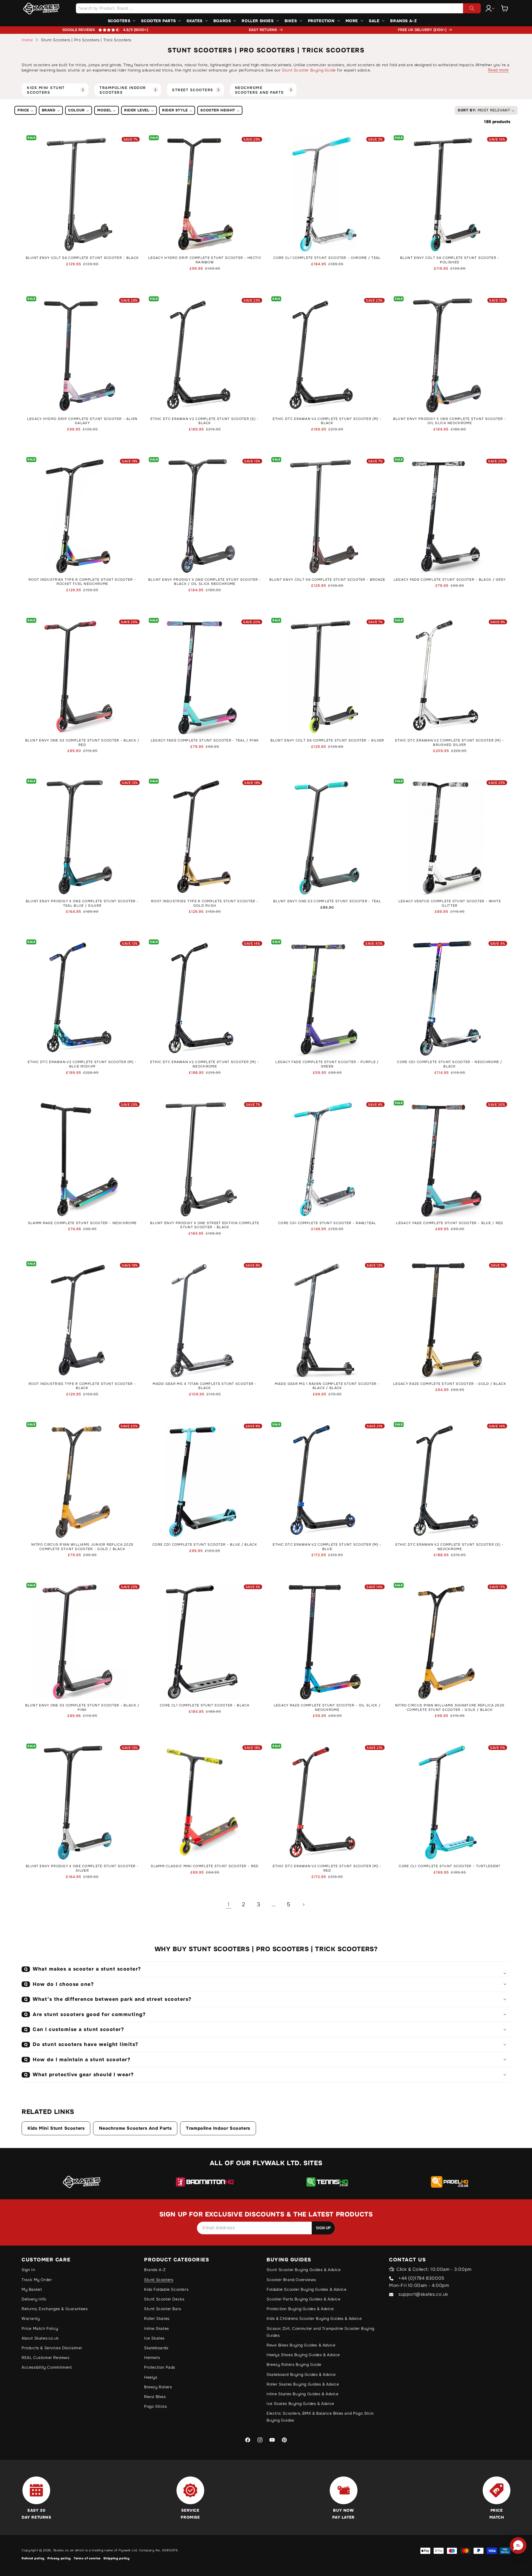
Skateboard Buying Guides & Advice (301, 2374)
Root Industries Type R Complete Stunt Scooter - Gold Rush (205, 904)
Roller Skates (157, 2318)
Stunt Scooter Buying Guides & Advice (304, 2270)
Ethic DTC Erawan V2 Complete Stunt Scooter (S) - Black (205, 421)
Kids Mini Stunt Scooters (56, 2128)
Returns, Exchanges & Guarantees (55, 2309)
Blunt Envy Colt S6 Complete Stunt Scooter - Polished (450, 260)
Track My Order (37, 2280)
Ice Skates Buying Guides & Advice (300, 2404)
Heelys (151, 2377)
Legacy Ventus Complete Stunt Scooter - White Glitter (450, 904)
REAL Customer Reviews (46, 2358)
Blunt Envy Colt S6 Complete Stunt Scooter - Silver (327, 741)
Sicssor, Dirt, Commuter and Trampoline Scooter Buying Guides (320, 2332)
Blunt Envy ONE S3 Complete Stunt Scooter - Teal (327, 901)
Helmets (152, 2358)
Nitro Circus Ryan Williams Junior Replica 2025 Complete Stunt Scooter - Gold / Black (82, 1547)
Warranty (31, 2318)
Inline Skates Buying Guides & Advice (303, 2394)
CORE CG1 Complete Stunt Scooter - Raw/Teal (327, 1223)
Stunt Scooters (159, 2280)
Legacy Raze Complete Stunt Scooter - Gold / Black (450, 1384)
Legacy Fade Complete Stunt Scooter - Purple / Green (327, 1064)
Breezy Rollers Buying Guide (294, 2364)
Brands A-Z (155, 2270)
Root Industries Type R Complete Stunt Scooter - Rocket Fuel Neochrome (82, 582)
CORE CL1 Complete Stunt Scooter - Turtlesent (450, 1866)
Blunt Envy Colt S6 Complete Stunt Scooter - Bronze (327, 580)
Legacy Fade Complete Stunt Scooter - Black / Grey (450, 580)
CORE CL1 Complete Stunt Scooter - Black (205, 1705)
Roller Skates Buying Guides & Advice (303, 2384)
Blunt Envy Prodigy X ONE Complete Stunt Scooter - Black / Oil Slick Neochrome (205, 582)
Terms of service (87, 2558)
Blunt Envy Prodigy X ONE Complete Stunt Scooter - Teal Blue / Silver (82, 904)
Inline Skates (157, 2328)
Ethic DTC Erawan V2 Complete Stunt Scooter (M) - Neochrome (205, 1064)
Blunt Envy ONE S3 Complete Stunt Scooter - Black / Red (82, 743)
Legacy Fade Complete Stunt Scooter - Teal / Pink (205, 741)
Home (27, 40)
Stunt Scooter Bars (163, 2309)
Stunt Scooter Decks (164, 2299)
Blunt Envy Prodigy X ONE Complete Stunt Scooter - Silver (82, 1868)
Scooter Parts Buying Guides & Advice (304, 2299)
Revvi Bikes (155, 2397)
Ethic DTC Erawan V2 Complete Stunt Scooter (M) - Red (327, 1868)
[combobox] (278, 8)
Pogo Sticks (156, 2406)
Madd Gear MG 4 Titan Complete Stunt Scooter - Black (205, 1386)
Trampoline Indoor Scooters (218, 2128)
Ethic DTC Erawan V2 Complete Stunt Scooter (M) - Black (327, 421)
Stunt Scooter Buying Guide (309, 70)
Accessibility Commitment (47, 2367)
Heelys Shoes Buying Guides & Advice (303, 2355)
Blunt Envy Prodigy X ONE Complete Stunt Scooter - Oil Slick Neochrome (450, 421)
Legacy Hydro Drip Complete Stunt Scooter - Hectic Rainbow (205, 260)
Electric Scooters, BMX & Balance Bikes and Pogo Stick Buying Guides (320, 2417)
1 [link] (229, 1904)
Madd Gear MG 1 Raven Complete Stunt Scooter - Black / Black (327, 1386)
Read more (498, 70)
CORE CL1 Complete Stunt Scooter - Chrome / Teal (327, 258)
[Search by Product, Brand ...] (472, 8)
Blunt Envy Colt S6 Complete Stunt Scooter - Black (82, 258)
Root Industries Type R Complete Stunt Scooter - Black (82, 1386)
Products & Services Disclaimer (52, 2348)
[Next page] (303, 1905)
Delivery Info (34, 2299)
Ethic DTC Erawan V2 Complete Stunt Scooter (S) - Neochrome (450, 1547)
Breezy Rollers (158, 2387)
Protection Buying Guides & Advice (300, 2309)
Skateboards (156, 2348)
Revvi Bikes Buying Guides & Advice (301, 2345)
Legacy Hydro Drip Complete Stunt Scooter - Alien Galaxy (82, 421)
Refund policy (33, 2558)
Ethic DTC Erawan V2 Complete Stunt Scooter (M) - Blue (327, 1547)
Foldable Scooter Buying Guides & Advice (306, 2289)
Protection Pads (160, 2367)
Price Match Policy (40, 2328)
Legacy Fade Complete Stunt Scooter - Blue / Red (450, 1223)
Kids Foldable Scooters (166, 2289)
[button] (505, 8)
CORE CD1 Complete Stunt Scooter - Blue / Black (205, 1545)
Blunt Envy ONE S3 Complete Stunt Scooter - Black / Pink (82, 1708)
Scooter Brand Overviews (291, 2280)
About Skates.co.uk (40, 2338)
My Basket (32, 2289)
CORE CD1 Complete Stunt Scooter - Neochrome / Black (450, 1064)
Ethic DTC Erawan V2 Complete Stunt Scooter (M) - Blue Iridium (82, 1064)
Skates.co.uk (63, 2550)
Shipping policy (117, 2558)
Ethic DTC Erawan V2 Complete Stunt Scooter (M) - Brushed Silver (450, 743)
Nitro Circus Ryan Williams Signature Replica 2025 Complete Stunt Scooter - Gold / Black (450, 1708)
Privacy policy (59, 2558)
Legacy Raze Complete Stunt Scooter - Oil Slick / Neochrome (327, 1708)
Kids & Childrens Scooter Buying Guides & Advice (314, 2318)
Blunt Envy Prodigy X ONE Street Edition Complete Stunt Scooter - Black (205, 1225)
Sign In (28, 2270)
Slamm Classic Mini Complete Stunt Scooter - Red (205, 1866)
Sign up (323, 2228)
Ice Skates (154, 2338)
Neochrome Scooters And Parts (135, 2128)
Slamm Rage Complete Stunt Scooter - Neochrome (82, 1223)
